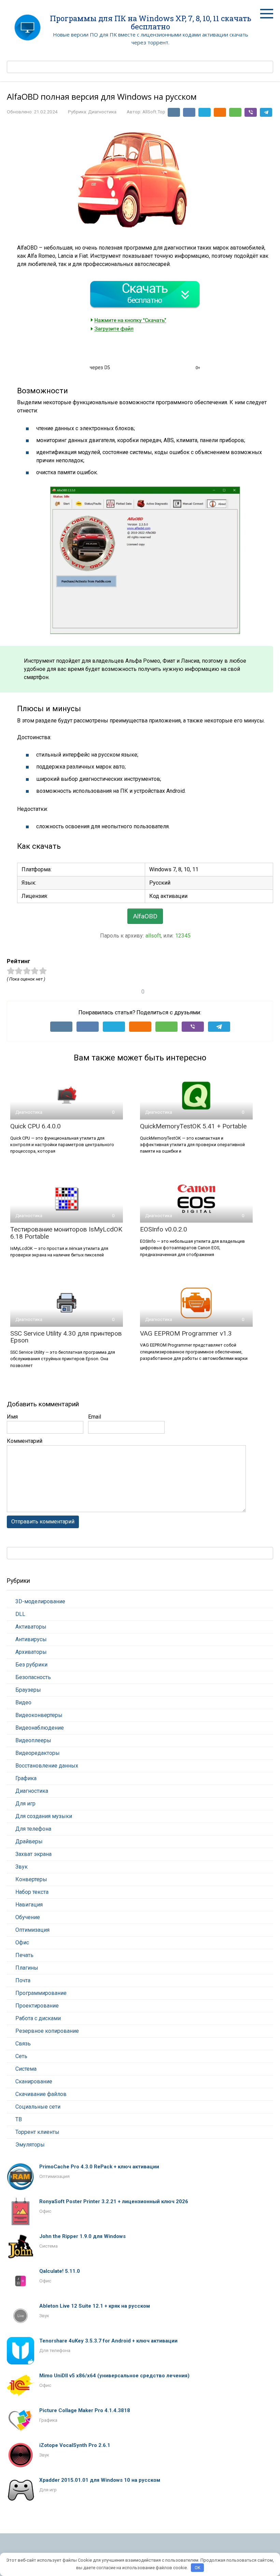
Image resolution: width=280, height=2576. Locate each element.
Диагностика (102, 112)
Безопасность (33, 1677)
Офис (22, 1942)
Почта (23, 1980)
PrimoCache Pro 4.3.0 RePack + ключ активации (99, 2167)
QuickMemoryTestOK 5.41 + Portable (193, 1126)
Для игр (25, 1804)
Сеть (21, 2056)
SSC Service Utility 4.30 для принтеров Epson (66, 1337)
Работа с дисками (38, 2018)
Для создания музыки (44, 1816)
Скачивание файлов (41, 2094)
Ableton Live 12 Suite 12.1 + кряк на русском (95, 2306)
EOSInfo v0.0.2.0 (164, 1229)
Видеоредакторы (38, 1753)
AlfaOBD (145, 916)
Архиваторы (31, 1652)
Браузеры (28, 1690)
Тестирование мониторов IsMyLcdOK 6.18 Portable (66, 1233)
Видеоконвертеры (39, 1715)
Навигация (29, 1905)
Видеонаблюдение (40, 1728)
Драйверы (29, 1841)
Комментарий (25, 1441)
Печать (24, 1955)
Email (95, 1417)
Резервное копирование (47, 2031)
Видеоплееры (33, 1740)
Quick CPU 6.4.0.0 (36, 1126)
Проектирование (37, 2006)
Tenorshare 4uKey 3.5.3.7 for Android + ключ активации (108, 2341)
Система (26, 2069)
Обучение (28, 1917)
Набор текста (32, 1892)
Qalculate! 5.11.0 (60, 2271)
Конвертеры (31, 1879)
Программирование (41, 1993)
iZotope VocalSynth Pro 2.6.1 (75, 2445)
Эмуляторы (30, 2145)
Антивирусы (31, 1639)
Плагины (27, 1968)
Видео (23, 1702)
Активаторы (31, 1627)
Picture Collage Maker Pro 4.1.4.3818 (85, 2410)
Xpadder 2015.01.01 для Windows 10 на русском (100, 2480)
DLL (20, 1614)
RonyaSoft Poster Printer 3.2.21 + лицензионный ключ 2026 (114, 2201)
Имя (12, 1417)
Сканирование (34, 2081)
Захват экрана (33, 1854)
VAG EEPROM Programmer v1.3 (186, 1333)
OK (198, 2568)
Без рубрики (31, 1665)
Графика (26, 1778)
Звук (22, 1867)
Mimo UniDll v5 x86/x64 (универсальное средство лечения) (114, 2376)
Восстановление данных (47, 1766)
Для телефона (33, 1829)
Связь (23, 2044)
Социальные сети (38, 2107)
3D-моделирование (40, 1601)
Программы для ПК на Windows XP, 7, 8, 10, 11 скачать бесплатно (151, 22)
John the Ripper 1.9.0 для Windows (82, 2236)
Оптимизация (32, 1930)
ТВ (19, 2119)
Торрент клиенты (37, 2132)
